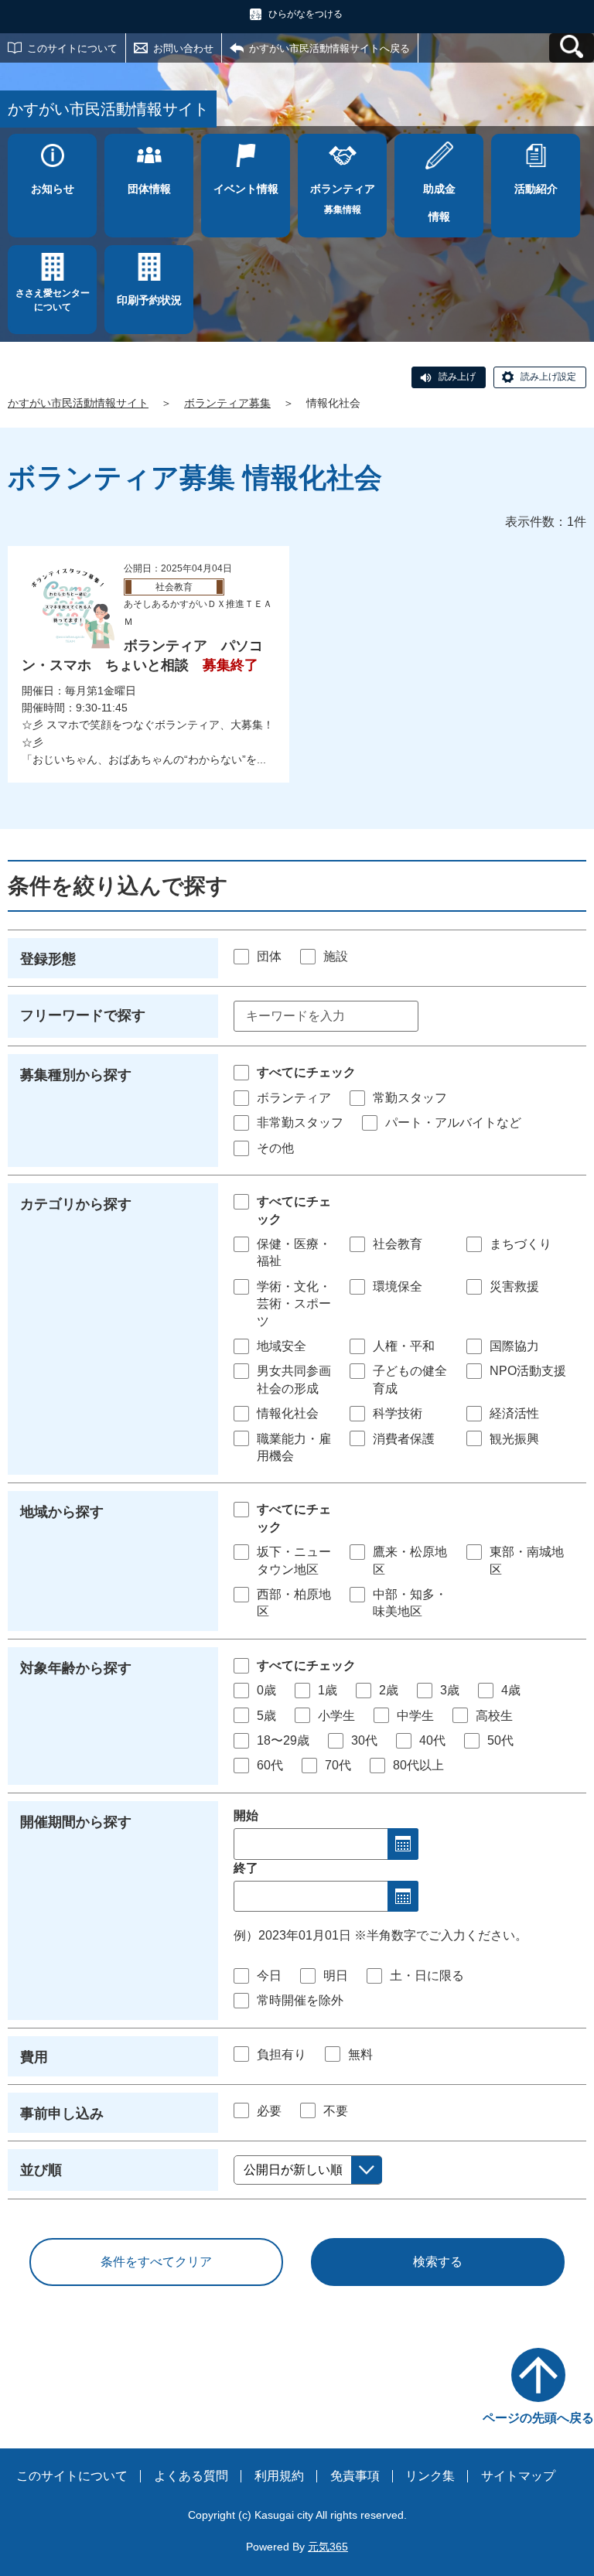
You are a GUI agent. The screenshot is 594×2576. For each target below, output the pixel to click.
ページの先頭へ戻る (538, 2418)
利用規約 (279, 2476)
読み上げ (457, 377)
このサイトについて (72, 48)
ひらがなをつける (306, 14)
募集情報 (343, 199)
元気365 (328, 2547)
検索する (438, 2262)
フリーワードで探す (83, 1015)
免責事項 (355, 2476)
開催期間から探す (76, 1822)
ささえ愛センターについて (53, 300)
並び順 (41, 2170)
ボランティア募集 (227, 403)
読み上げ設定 (548, 377)
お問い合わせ (183, 48)
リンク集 (430, 2476)
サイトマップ (518, 2476)
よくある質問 (191, 2476)
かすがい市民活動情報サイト (78, 403)
